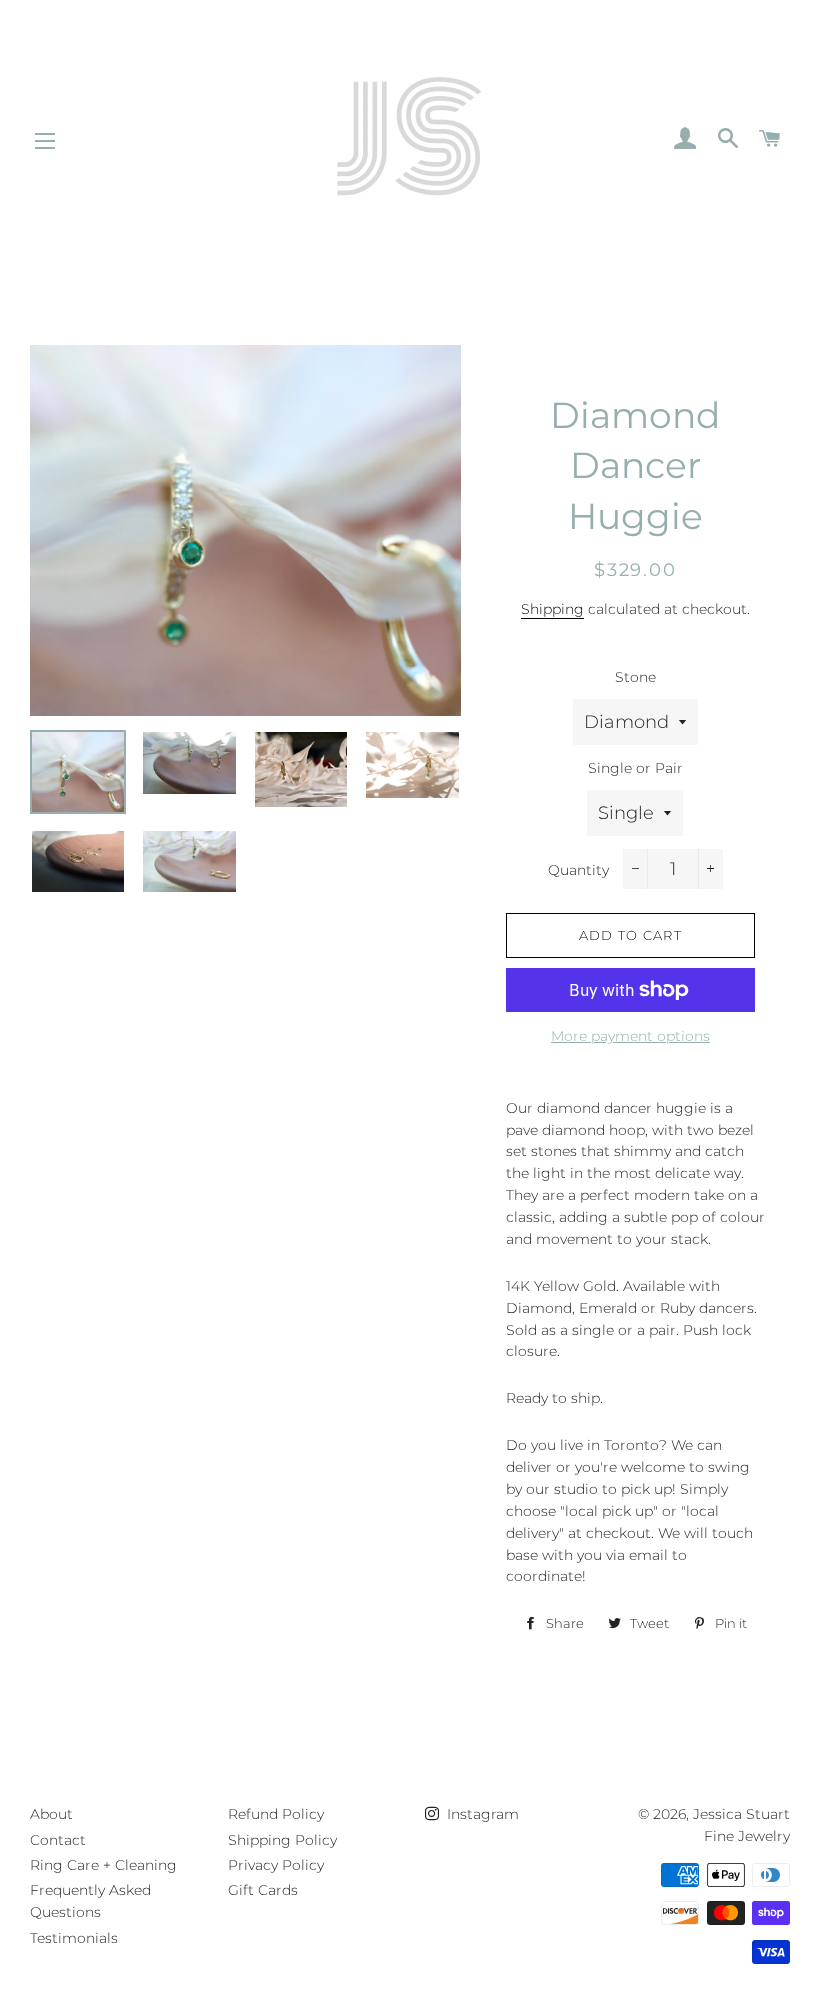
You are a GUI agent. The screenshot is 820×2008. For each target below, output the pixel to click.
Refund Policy (276, 1814)
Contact (58, 1840)
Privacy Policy (276, 1865)
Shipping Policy (282, 1840)
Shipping (552, 609)
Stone (635, 677)
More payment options (630, 1036)
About (51, 1814)
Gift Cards (263, 1890)
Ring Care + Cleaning (103, 1865)
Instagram (481, 1814)
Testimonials (74, 1938)
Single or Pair (635, 768)
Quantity (578, 870)
